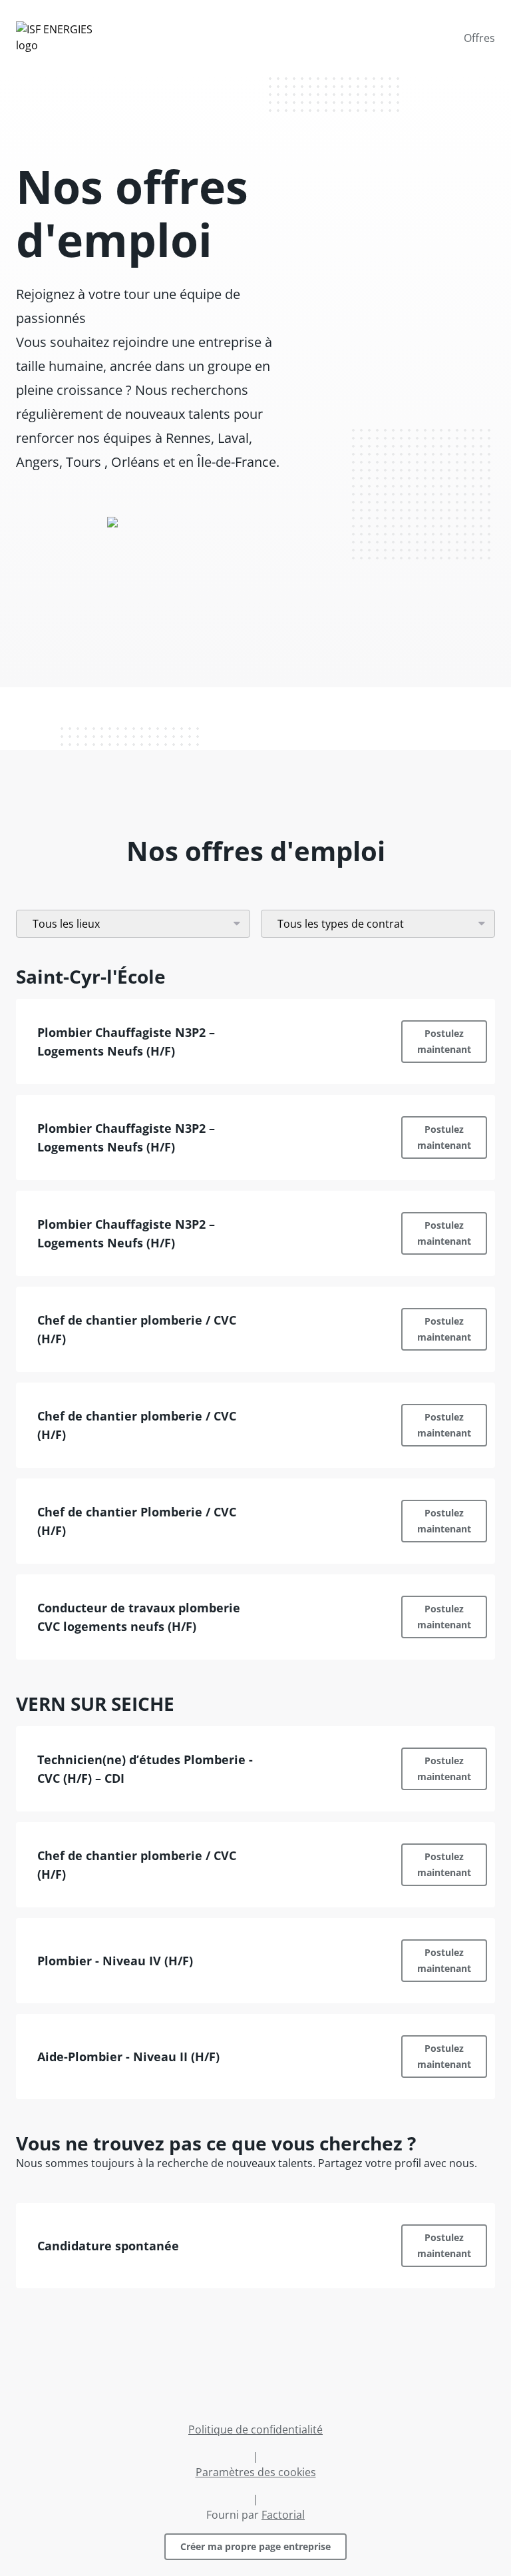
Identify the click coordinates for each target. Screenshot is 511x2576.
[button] (255, 1042)
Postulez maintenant (444, 1041)
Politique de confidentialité (255, 2429)
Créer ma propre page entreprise (255, 2546)
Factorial (283, 2515)
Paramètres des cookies (256, 2472)
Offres (479, 38)
